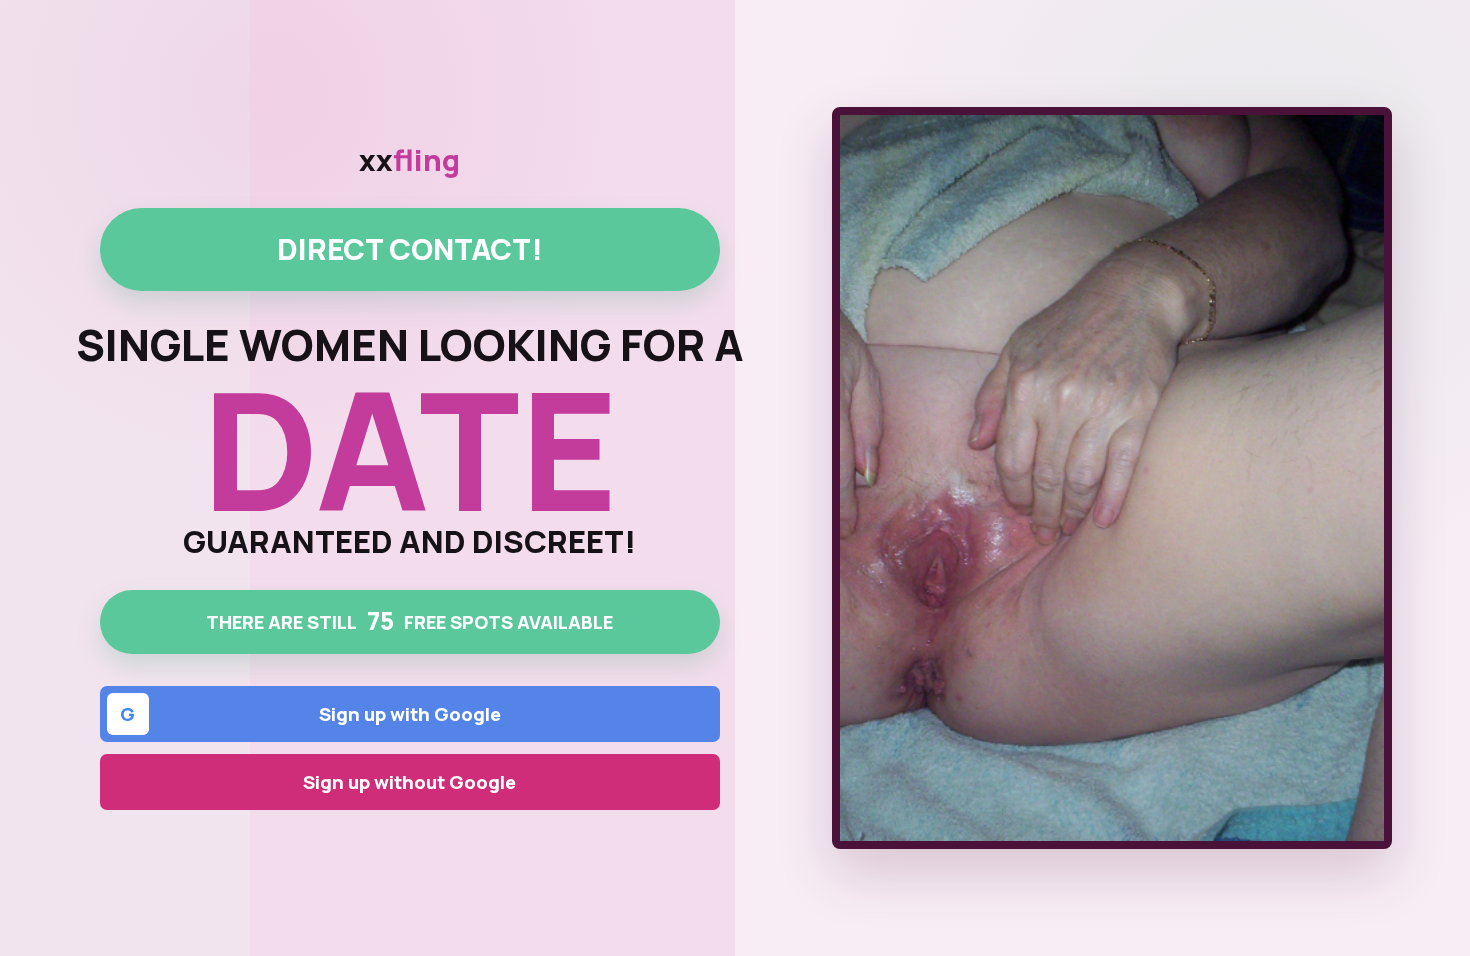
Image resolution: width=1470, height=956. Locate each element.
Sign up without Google (409, 782)
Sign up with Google (310, 714)
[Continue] (1112, 478)
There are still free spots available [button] (409, 620)
